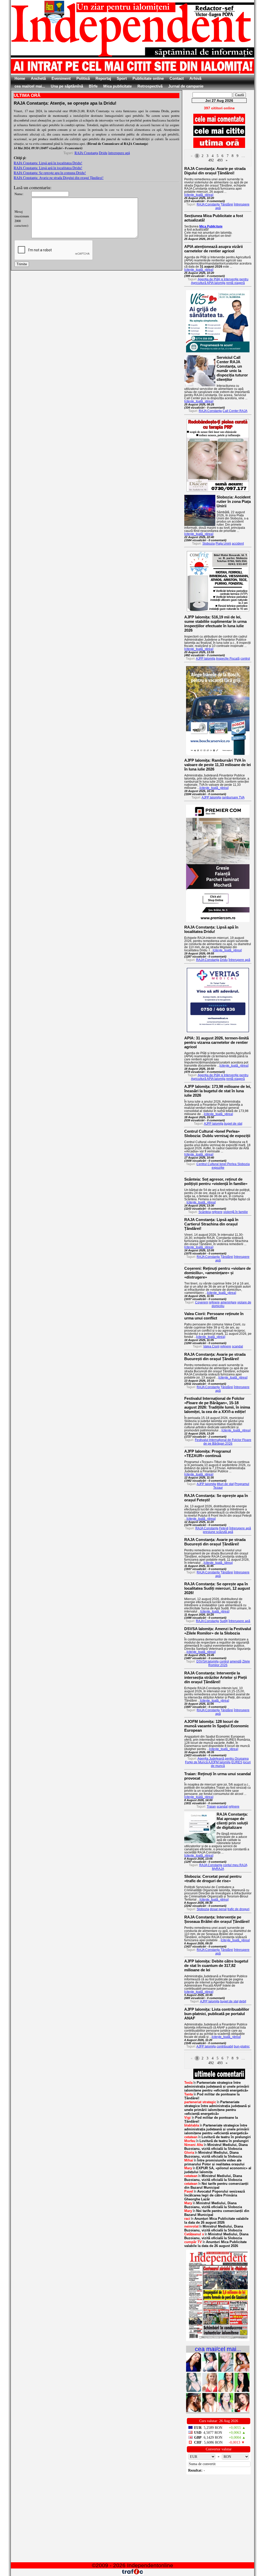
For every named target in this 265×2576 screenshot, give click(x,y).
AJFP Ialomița (206, 659)
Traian (211, 1807)
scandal (237, 1346)
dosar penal (218, 1909)
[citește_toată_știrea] (199, 195)
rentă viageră (235, 283)
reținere (217, 1212)
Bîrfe (93, 86)
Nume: (19, 194)
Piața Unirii (223, 544)
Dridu (103, 153)
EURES (237, 1762)
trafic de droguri (238, 1909)
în (217, 2086)
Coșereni (202, 1302)
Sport (122, 78)
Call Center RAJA (235, 411)
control (245, 659)
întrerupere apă (119, 153)
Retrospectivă (150, 86)
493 (220, 160)
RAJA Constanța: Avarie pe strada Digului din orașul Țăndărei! (59, 178)
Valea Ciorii (211, 1346)
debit (243, 2001)
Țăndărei (227, 204)
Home (20, 78)
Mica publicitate (117, 86)
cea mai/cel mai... (30, 86)
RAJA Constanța (86, 153)
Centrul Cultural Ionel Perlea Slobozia (223, 1164)
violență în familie (236, 1212)
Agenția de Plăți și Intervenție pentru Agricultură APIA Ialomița (220, 281)
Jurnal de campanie (186, 86)
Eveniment (61, 78)
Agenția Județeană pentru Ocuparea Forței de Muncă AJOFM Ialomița (217, 1760)
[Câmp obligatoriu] (218, 2340)
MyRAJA (218, 1869)
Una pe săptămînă (67, 86)
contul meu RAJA (235, 1865)
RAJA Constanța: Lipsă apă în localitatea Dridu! (48, 163)
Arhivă (195, 78)
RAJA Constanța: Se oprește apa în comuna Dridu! (50, 173)
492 (211, 160)
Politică (83, 78)
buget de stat (233, 1124)
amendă (236, 1661)
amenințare (229, 1302)
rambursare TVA (233, 797)
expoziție (218, 1168)
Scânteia (205, 1212)
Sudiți (224, 1621)
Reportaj (103, 78)
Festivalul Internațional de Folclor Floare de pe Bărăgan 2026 (223, 1442)
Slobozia (209, 544)
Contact (177, 78)
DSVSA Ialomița (208, 1661)
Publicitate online (148, 78)
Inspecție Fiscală (228, 659)
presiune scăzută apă (218, 1532)
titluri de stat (225, 1484)
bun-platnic (242, 2046)
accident (238, 544)
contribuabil (225, 2046)
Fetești (224, 1528)
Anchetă (38, 78)
